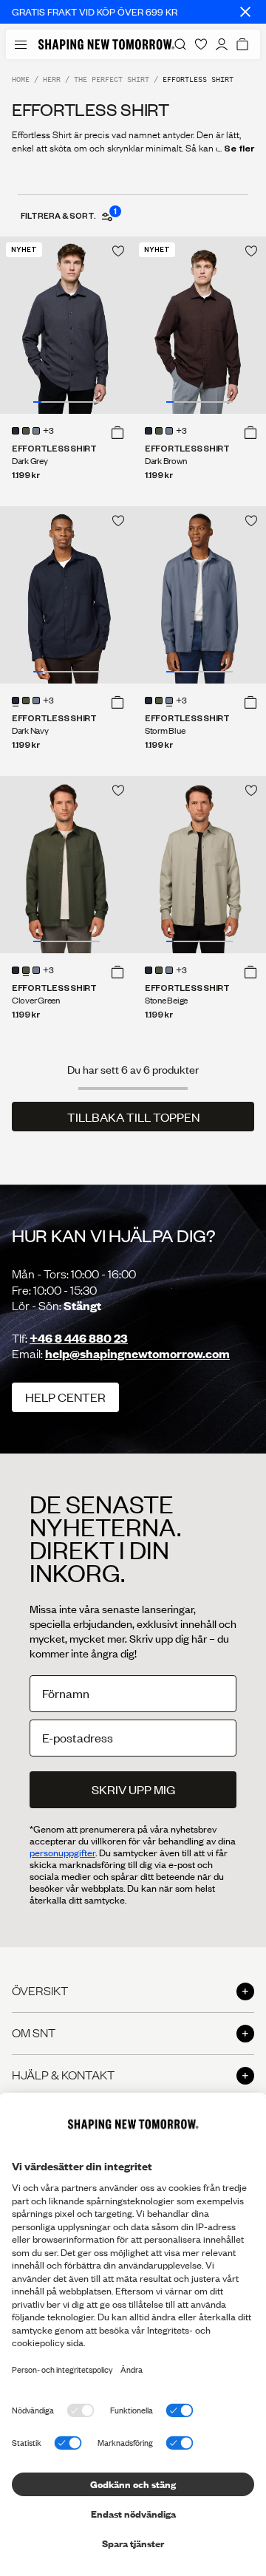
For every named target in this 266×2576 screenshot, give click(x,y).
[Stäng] (245, 12)
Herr (52, 79)
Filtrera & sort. (68, 215)
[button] (117, 432)
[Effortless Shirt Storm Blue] (199, 595)
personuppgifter (62, 1853)
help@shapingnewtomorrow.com (137, 1353)
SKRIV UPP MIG (133, 1789)
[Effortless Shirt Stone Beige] (199, 865)
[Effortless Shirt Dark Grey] (66, 325)
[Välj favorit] (118, 251)
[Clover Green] (26, 431)
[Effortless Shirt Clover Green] (66, 865)
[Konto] (222, 44)
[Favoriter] (201, 44)
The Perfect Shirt (112, 79)
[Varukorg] (242, 44)
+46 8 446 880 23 (79, 1338)
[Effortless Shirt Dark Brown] (199, 325)
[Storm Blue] (36, 431)
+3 (48, 432)
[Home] (106, 44)
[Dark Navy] (16, 431)
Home (21, 79)
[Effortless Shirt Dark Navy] (66, 595)
